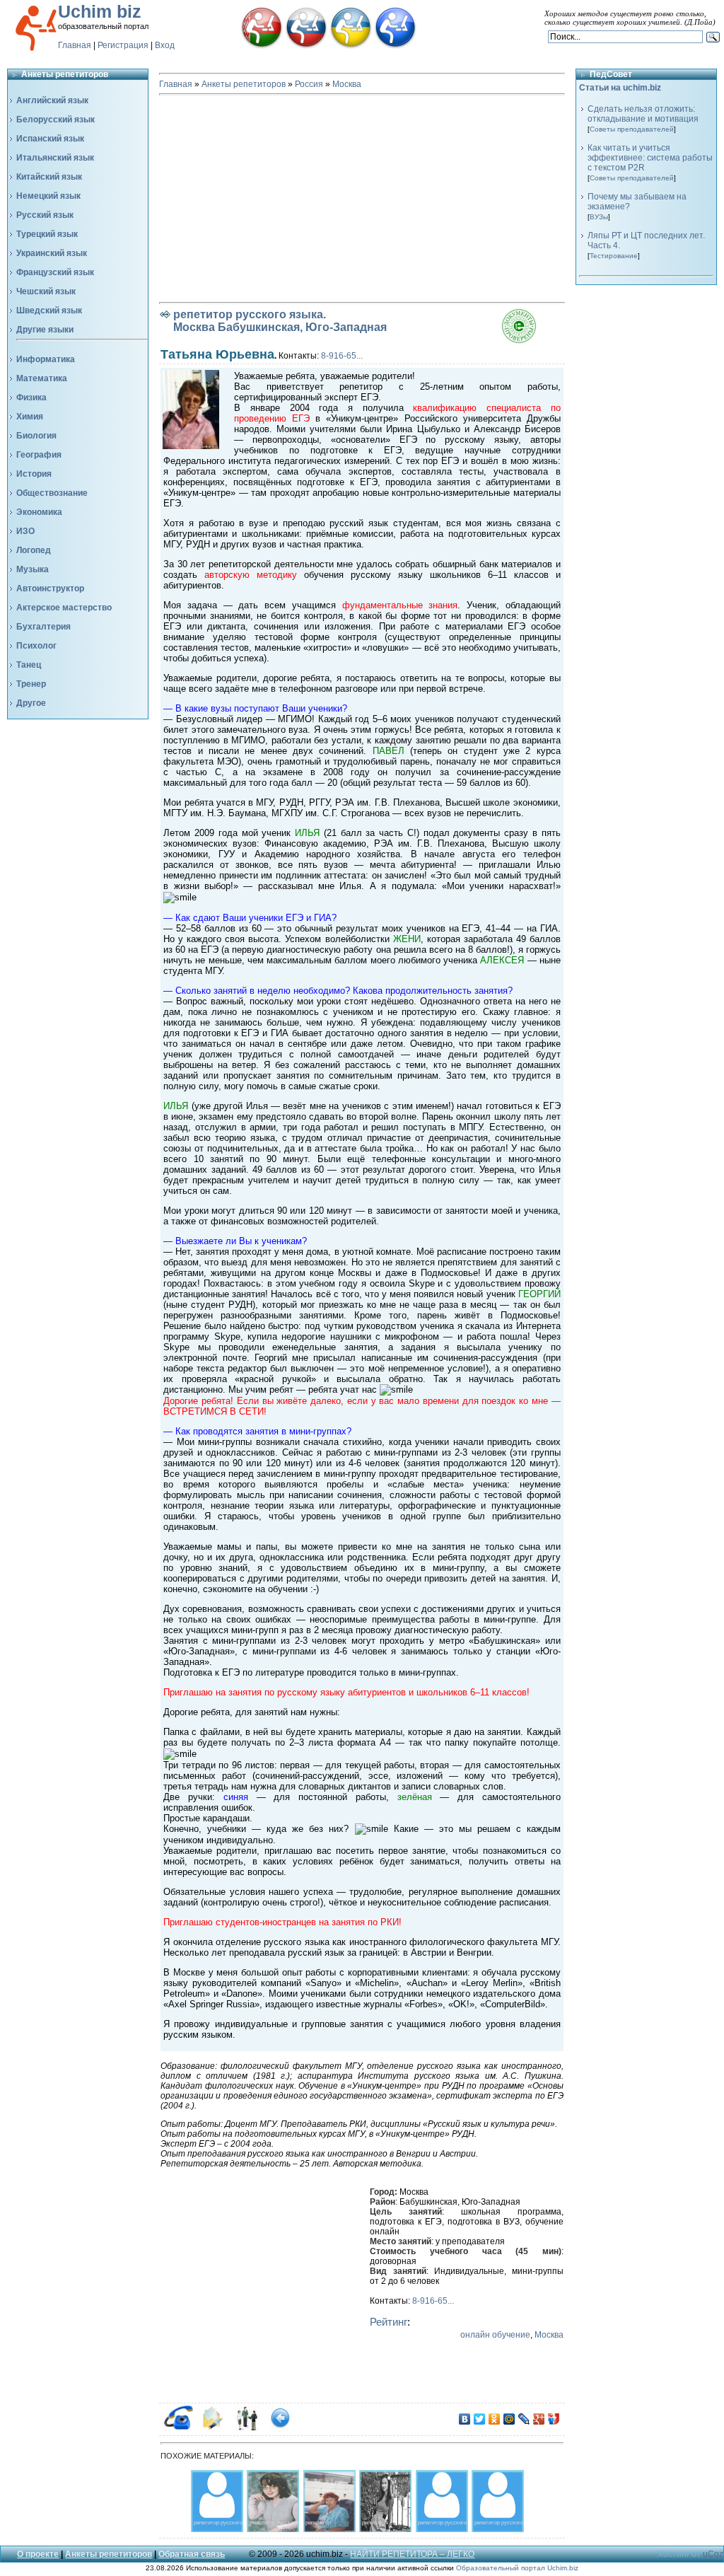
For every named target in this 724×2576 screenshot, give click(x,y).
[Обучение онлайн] (395, 46)
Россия (309, 84)
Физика (31, 398)
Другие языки (45, 330)
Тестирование (614, 256)
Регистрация (123, 45)
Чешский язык (46, 291)
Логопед (34, 550)
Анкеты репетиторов (244, 84)
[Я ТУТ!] (554, 2419)
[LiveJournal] (524, 2419)
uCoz (713, 2554)
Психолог (36, 646)
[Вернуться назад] (280, 2427)
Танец (29, 665)
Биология (36, 436)
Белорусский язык (56, 120)
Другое (31, 703)
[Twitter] (480, 2419)
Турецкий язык (47, 234)
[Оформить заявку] (212, 2427)
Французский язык (55, 272)
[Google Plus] (539, 2419)
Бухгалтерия (43, 627)
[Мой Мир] (509, 2419)
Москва (347, 84)
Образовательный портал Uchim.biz (517, 2568)
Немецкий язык (48, 196)
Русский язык (45, 215)
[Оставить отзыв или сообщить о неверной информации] (246, 2427)
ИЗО (25, 531)
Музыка (33, 569)
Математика (42, 378)
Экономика (39, 512)
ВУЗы (599, 217)
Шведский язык (49, 311)
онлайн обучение (495, 2335)
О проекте (38, 2554)
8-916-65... (342, 356)
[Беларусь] (262, 46)
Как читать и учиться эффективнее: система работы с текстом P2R (650, 158)
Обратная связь (192, 2554)
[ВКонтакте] (465, 2419)
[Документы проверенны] (533, 341)
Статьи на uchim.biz (620, 88)
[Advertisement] (362, 199)
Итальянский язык (55, 158)
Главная (75, 45)
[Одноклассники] (495, 2419)
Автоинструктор (50, 588)
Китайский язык (49, 177)
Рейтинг (389, 2322)
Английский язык (52, 100)
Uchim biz (100, 11)
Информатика (46, 359)
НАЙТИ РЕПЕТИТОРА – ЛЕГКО (412, 2554)
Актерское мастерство (64, 608)
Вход (165, 45)
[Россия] (306, 46)
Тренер (31, 684)
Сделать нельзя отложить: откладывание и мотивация (643, 114)
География (39, 455)
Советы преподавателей (632, 129)
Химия (30, 417)
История (34, 474)
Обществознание (52, 493)
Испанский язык (50, 139)
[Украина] (351, 46)
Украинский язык (52, 253)
